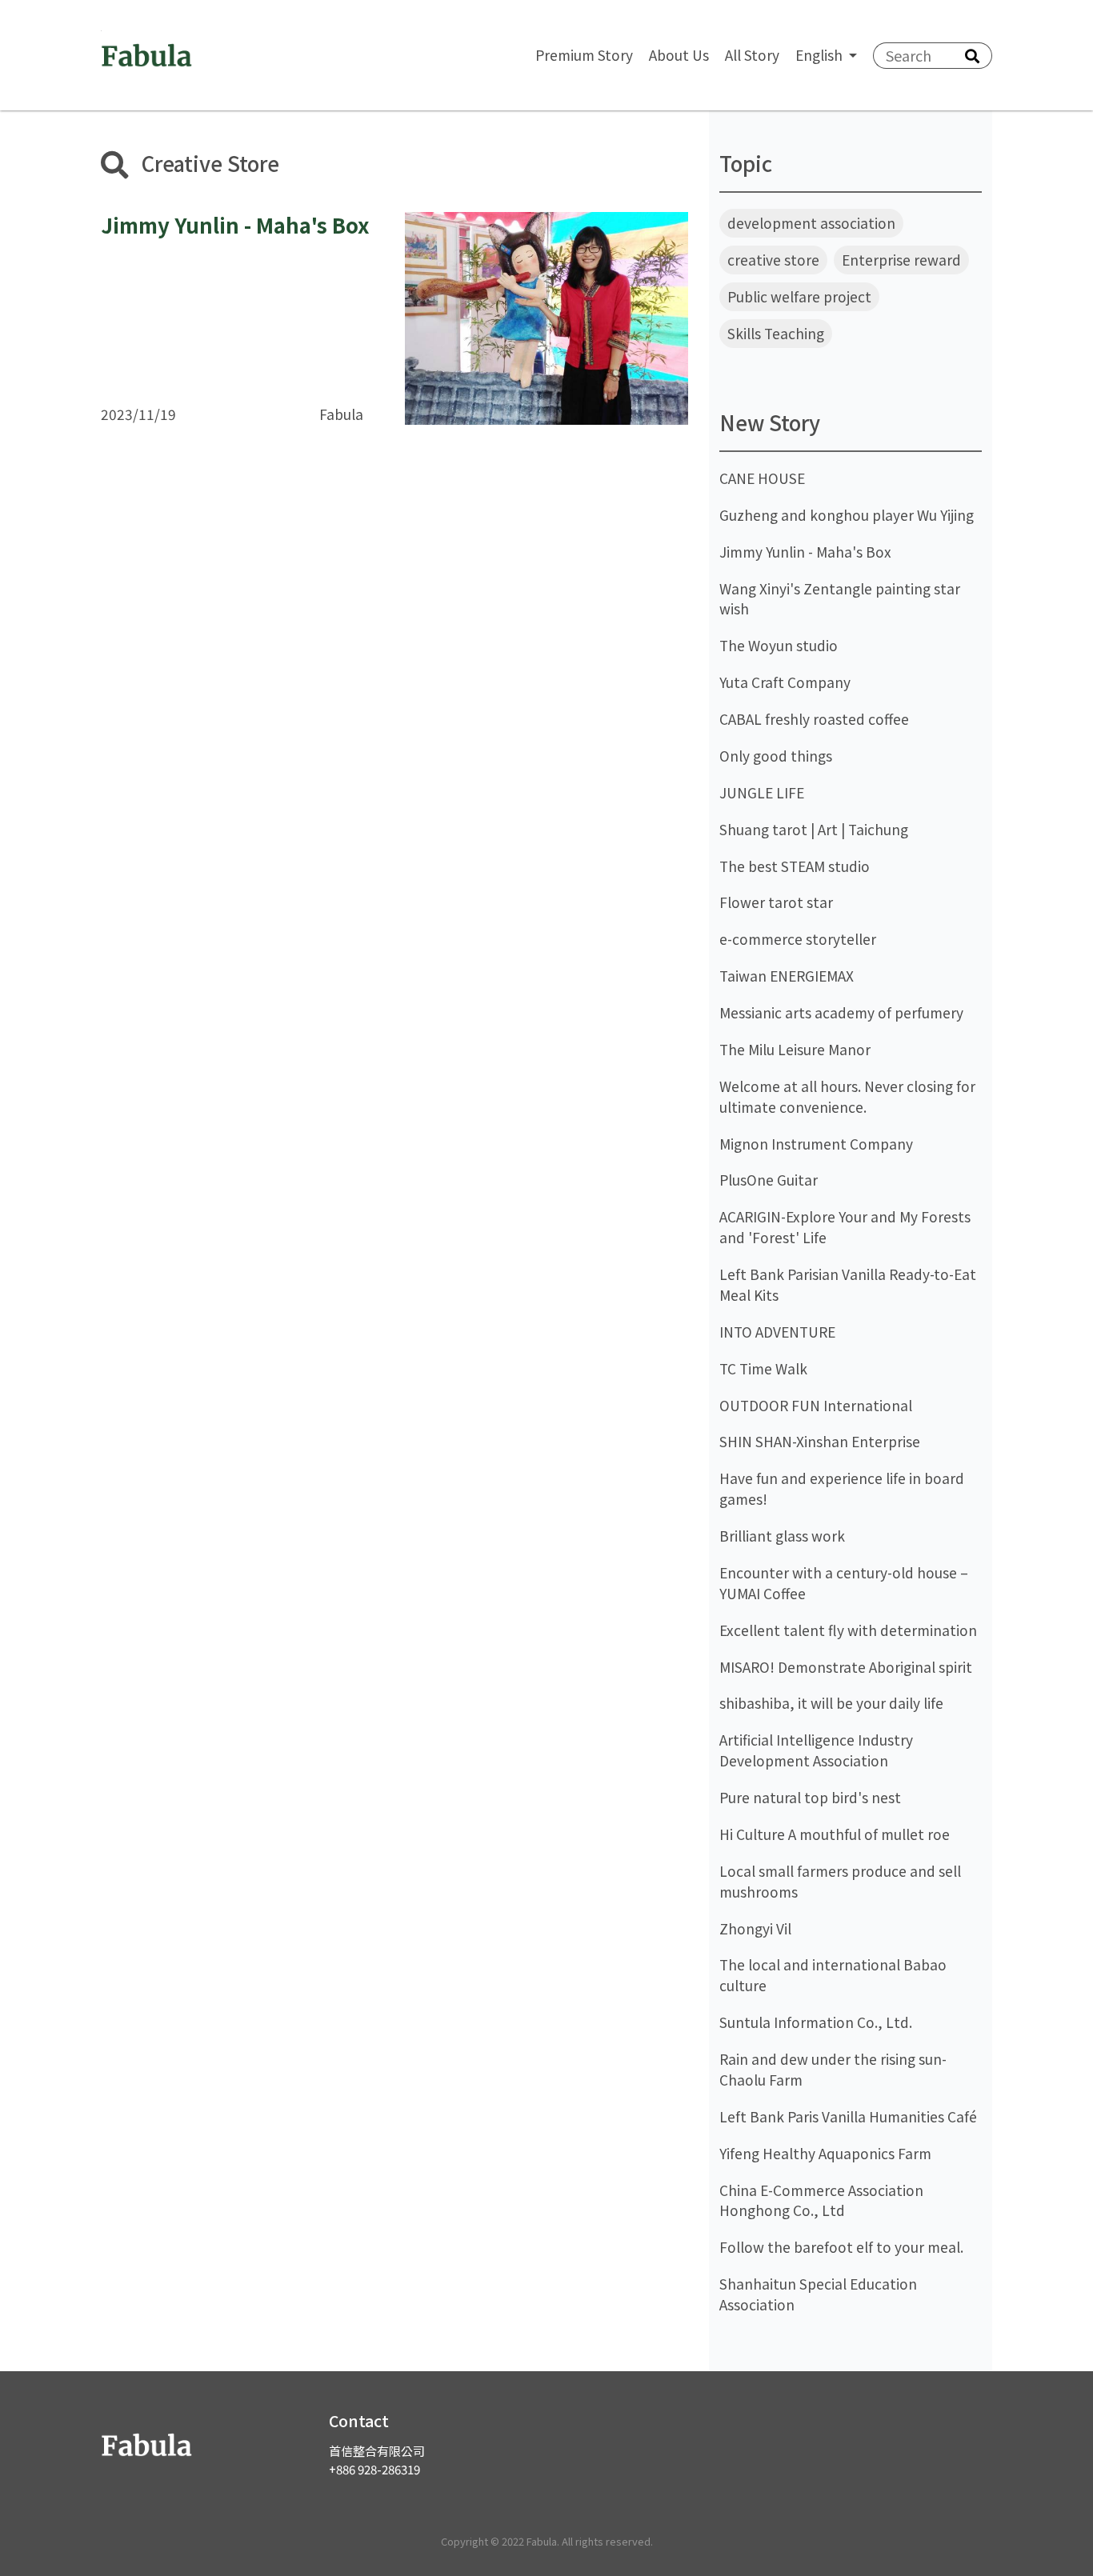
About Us (679, 55)
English (821, 55)
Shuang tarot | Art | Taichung (814, 829)
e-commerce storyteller (798, 939)
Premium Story (584, 55)
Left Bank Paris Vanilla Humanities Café (848, 2116)
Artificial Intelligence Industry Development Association (816, 1750)
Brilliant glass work (782, 1536)
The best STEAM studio (795, 866)
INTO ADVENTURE (777, 1332)
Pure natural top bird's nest (810, 1797)
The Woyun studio (779, 645)
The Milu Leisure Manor (795, 1049)
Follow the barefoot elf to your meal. (841, 2247)
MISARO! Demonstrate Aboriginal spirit (846, 1667)
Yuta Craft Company (785, 682)
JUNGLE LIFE (762, 792)
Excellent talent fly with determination (848, 1630)
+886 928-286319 (374, 2469)
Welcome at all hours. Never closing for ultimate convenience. (847, 1096)
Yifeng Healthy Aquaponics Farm (825, 2153)
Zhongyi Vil (755, 1928)
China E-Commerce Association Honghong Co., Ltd (821, 2200)
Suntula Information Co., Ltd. (816, 2022)
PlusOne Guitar (769, 1180)
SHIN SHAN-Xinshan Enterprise (820, 1441)
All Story (752, 55)
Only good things (776, 756)
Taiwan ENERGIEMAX (787, 976)
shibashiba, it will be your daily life (831, 1703)
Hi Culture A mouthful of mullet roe (835, 1834)
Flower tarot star (776, 902)
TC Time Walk (763, 1368)
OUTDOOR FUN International (816, 1405)
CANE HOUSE (762, 478)
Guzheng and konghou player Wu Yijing (847, 515)
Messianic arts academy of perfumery (841, 1012)
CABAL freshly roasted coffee (814, 719)
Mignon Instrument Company (816, 1144)
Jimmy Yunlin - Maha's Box (805, 552)
